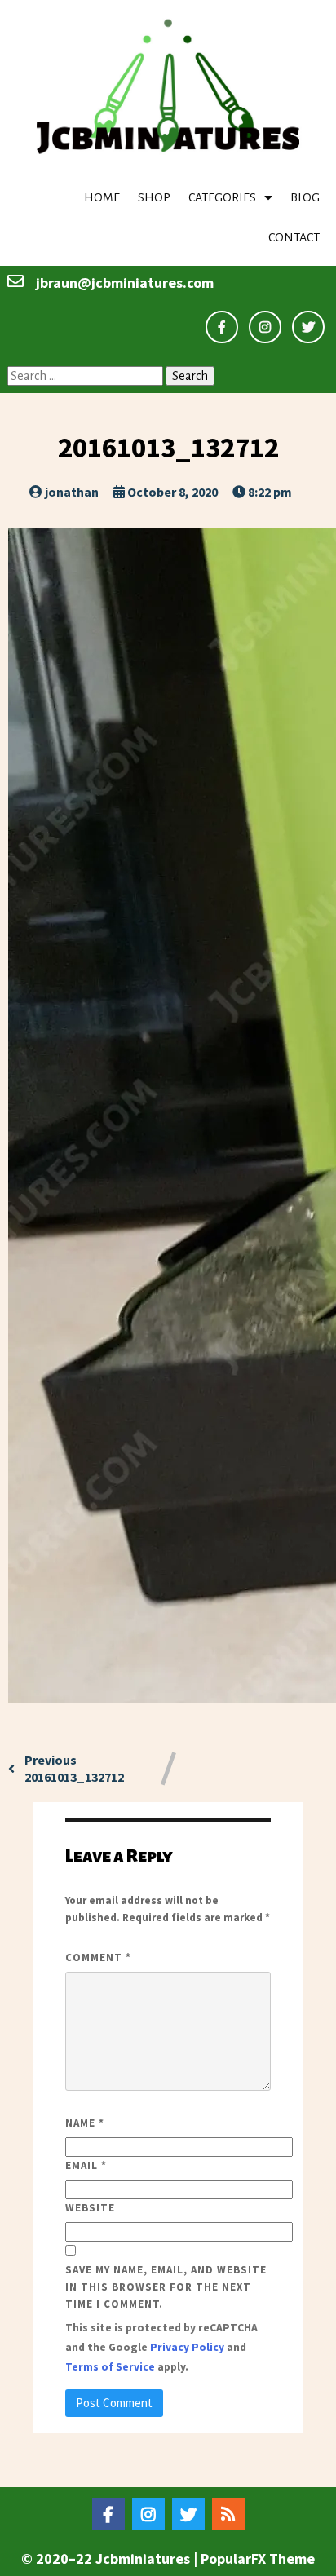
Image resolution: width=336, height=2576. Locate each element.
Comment (98, 1957)
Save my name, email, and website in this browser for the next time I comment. (166, 2287)
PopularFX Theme (258, 2558)
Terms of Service (110, 2367)
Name (85, 2123)
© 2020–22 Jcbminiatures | (111, 2558)
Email (86, 2165)
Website (90, 2208)
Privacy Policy (187, 2347)
